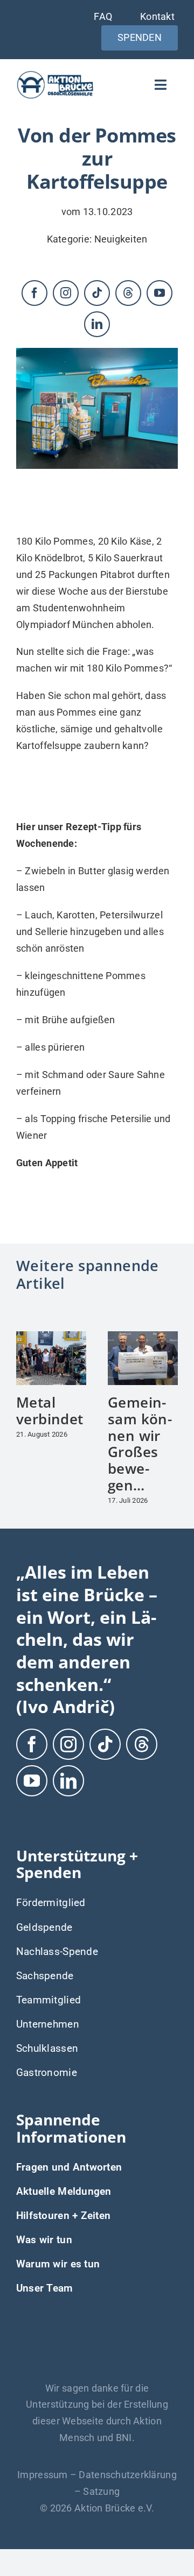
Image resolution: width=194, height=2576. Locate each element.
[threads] (128, 293)
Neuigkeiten (121, 239)
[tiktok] (97, 293)
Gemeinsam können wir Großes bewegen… (140, 1443)
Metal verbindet (50, 1411)
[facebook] (34, 293)
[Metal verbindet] (51, 1337)
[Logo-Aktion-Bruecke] (55, 74)
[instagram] (66, 293)
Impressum (42, 2475)
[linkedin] (97, 324)
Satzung (101, 2491)
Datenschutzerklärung (127, 2475)
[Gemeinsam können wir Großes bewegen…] (143, 1337)
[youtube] (160, 293)
